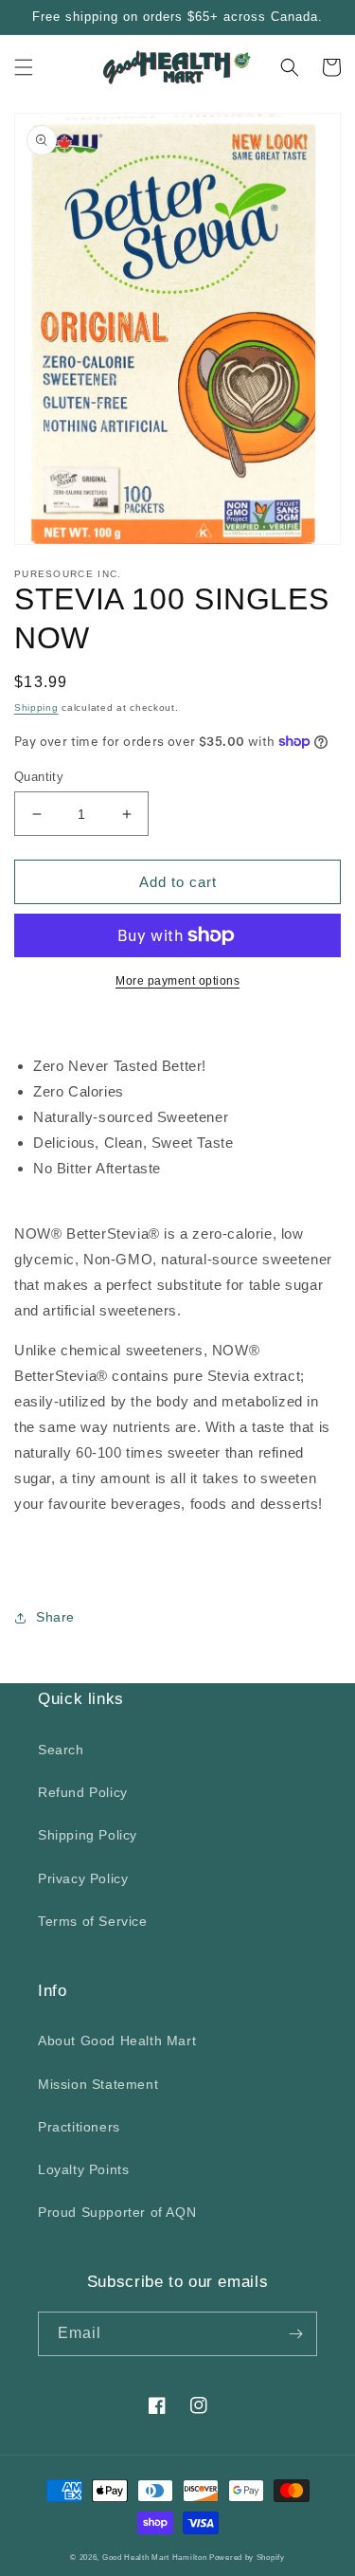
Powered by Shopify (247, 2557)
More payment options (177, 981)
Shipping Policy (88, 1835)
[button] (24, 67)
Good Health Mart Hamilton (156, 2557)
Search (61, 1750)
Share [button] (55, 1617)
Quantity (39, 777)
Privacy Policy (83, 1878)
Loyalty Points (83, 2169)
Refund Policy (83, 1792)
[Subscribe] (295, 2334)
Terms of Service (93, 1921)
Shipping (36, 707)
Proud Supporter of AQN (117, 2212)
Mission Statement (98, 2084)
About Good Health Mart (117, 2041)
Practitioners (79, 2127)
